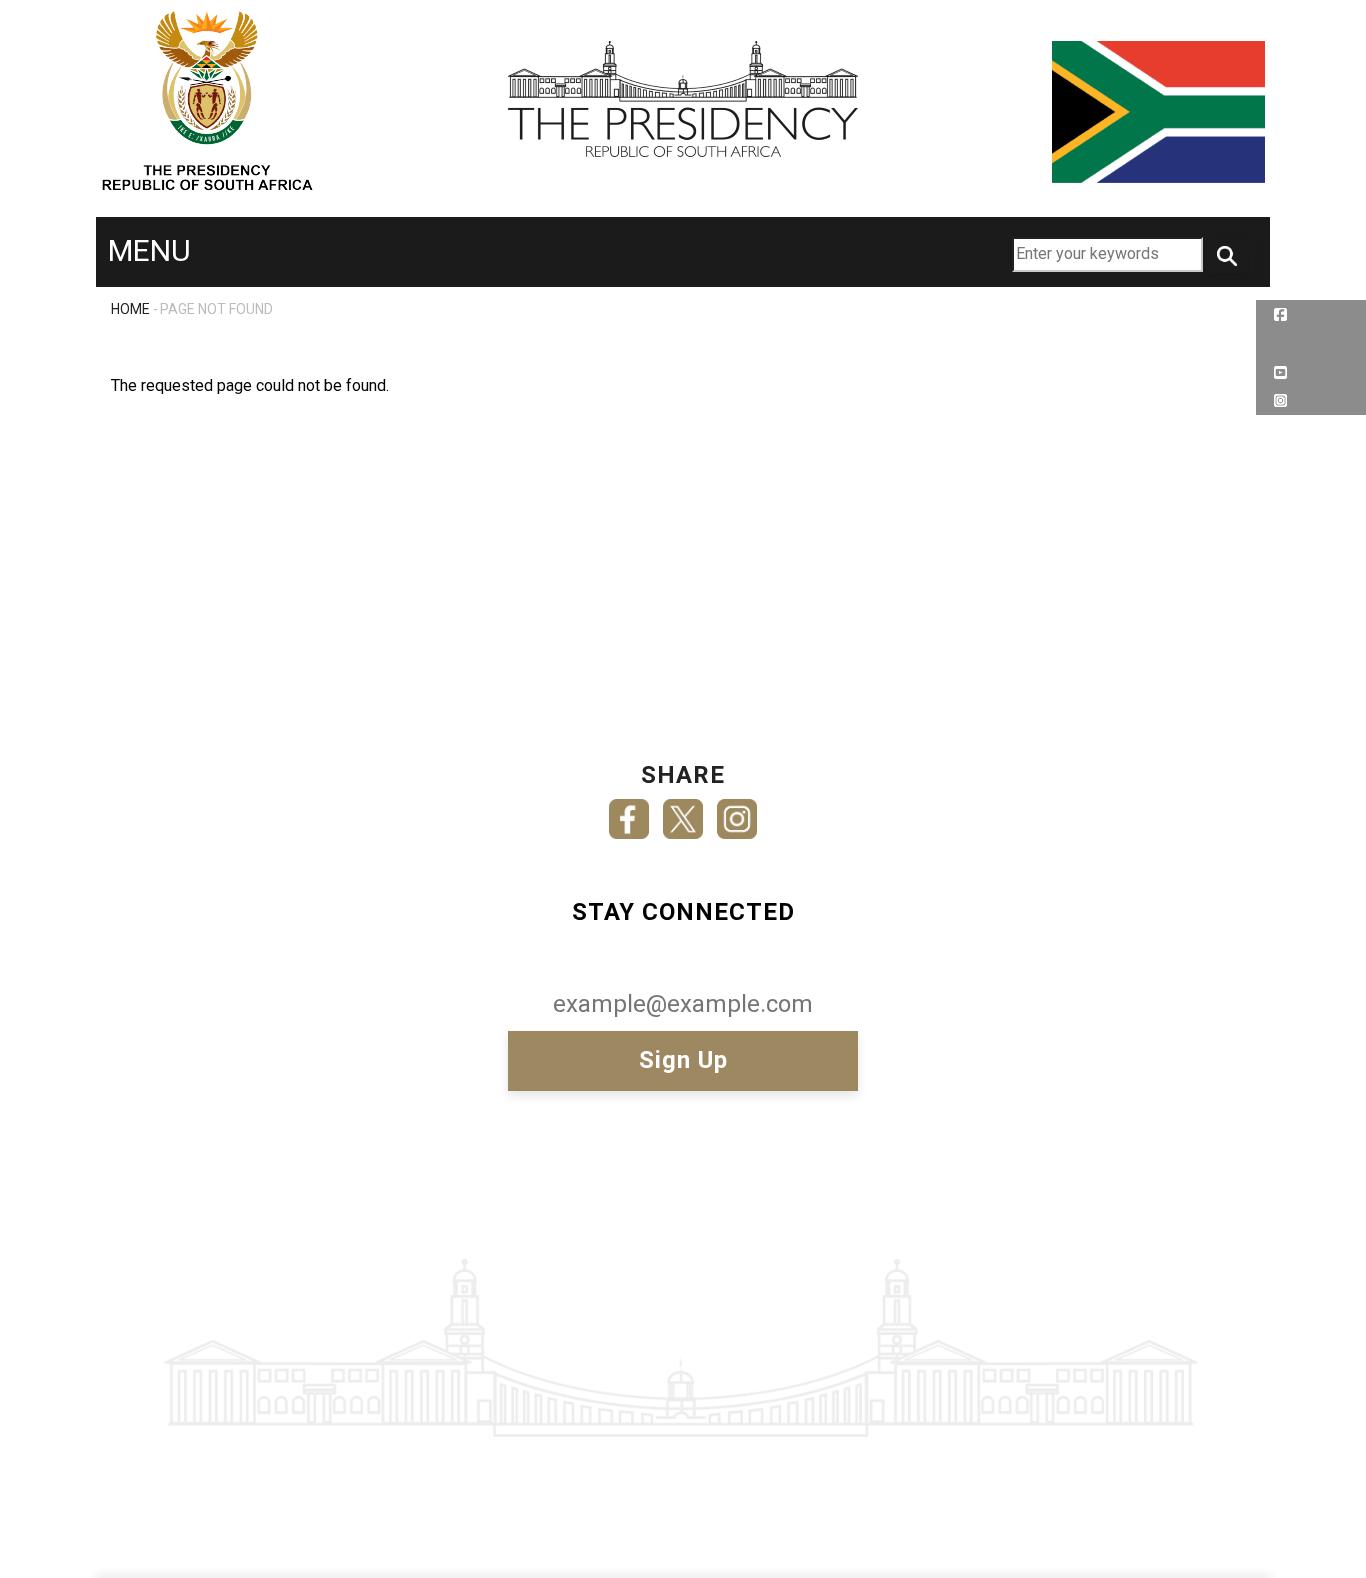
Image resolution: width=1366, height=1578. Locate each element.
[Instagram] (737, 812)
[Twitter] (683, 812)
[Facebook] (629, 812)
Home (130, 309)
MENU (149, 250)
